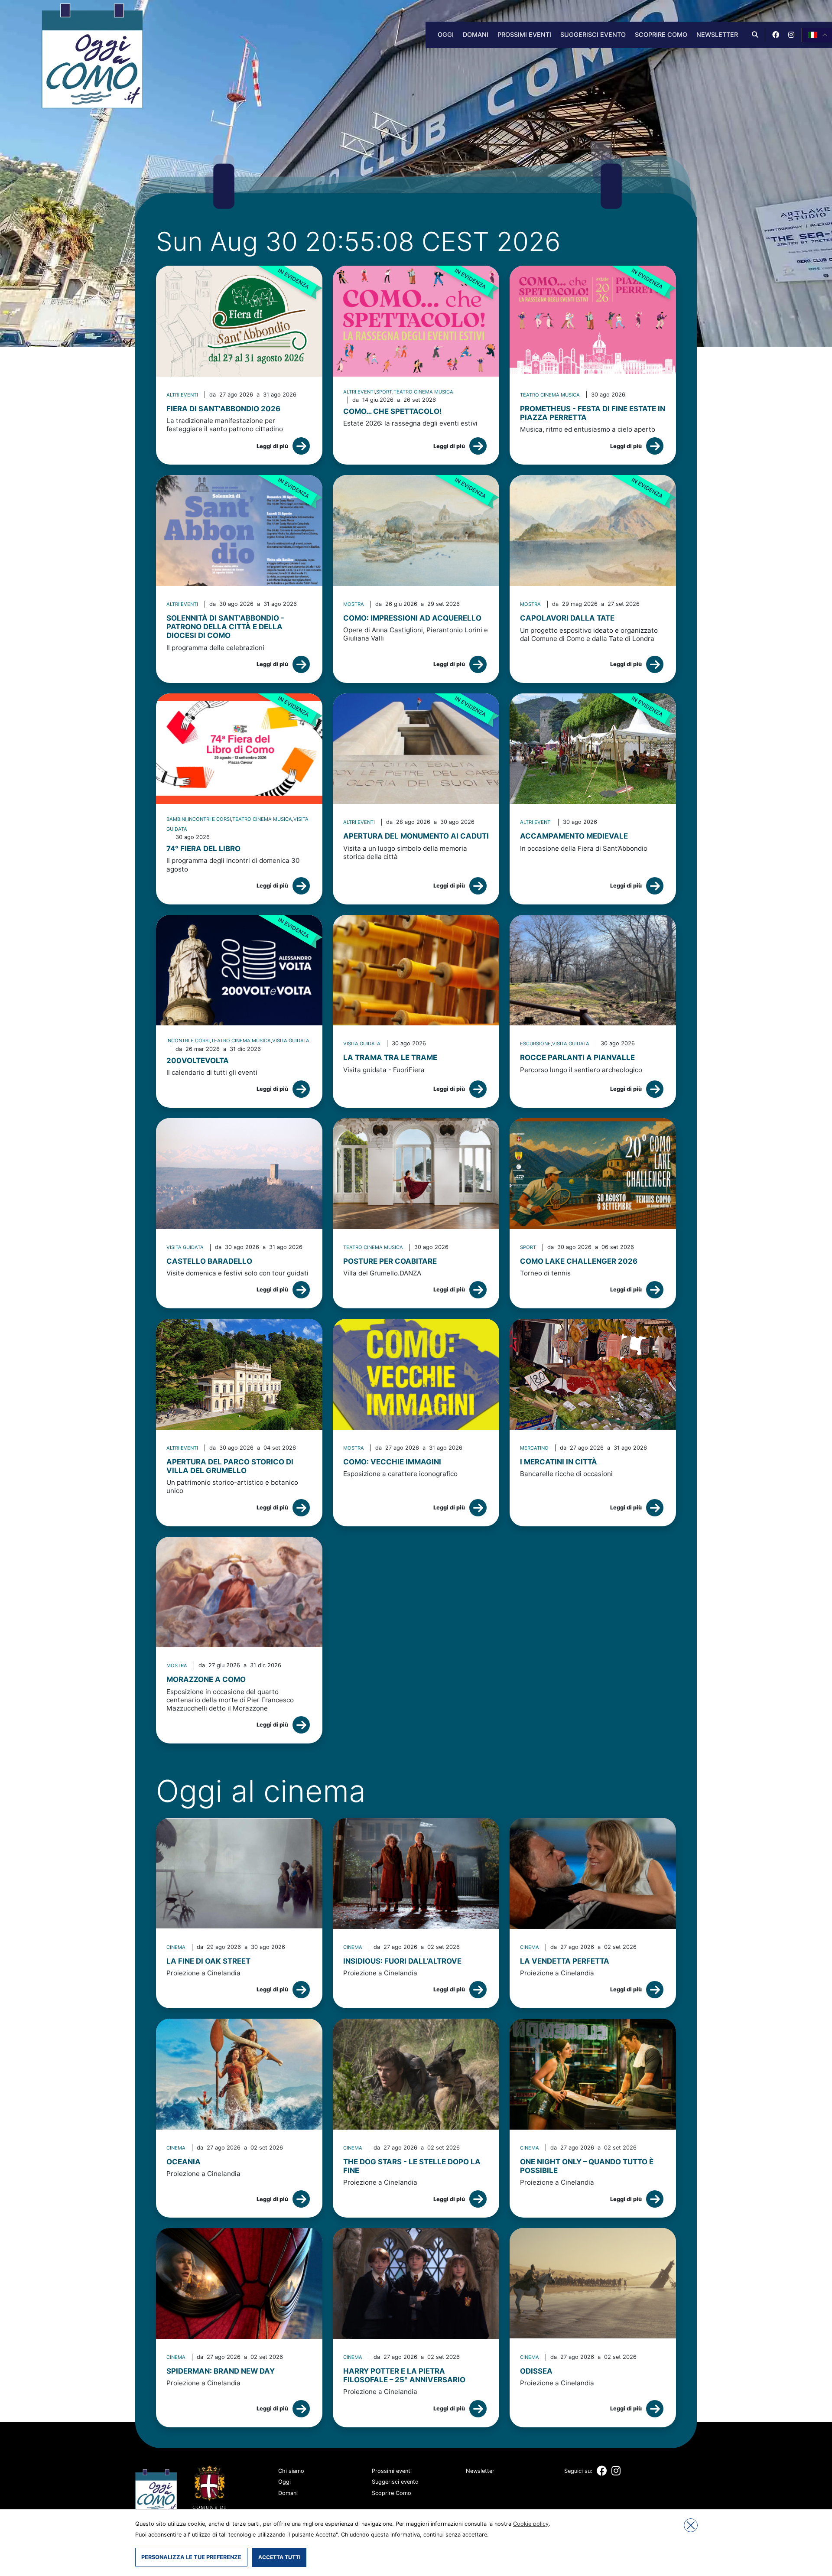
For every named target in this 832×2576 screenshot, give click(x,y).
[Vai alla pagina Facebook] (776, 35)
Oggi (446, 34)
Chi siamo (291, 2471)
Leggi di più (272, 446)
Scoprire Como (661, 34)
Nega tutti (691, 2525)
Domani (476, 34)
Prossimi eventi (524, 34)
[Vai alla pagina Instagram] (791, 35)
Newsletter (717, 34)
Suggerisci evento (593, 34)
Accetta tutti (279, 2557)
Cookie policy (531, 2524)
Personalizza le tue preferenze (191, 2557)
